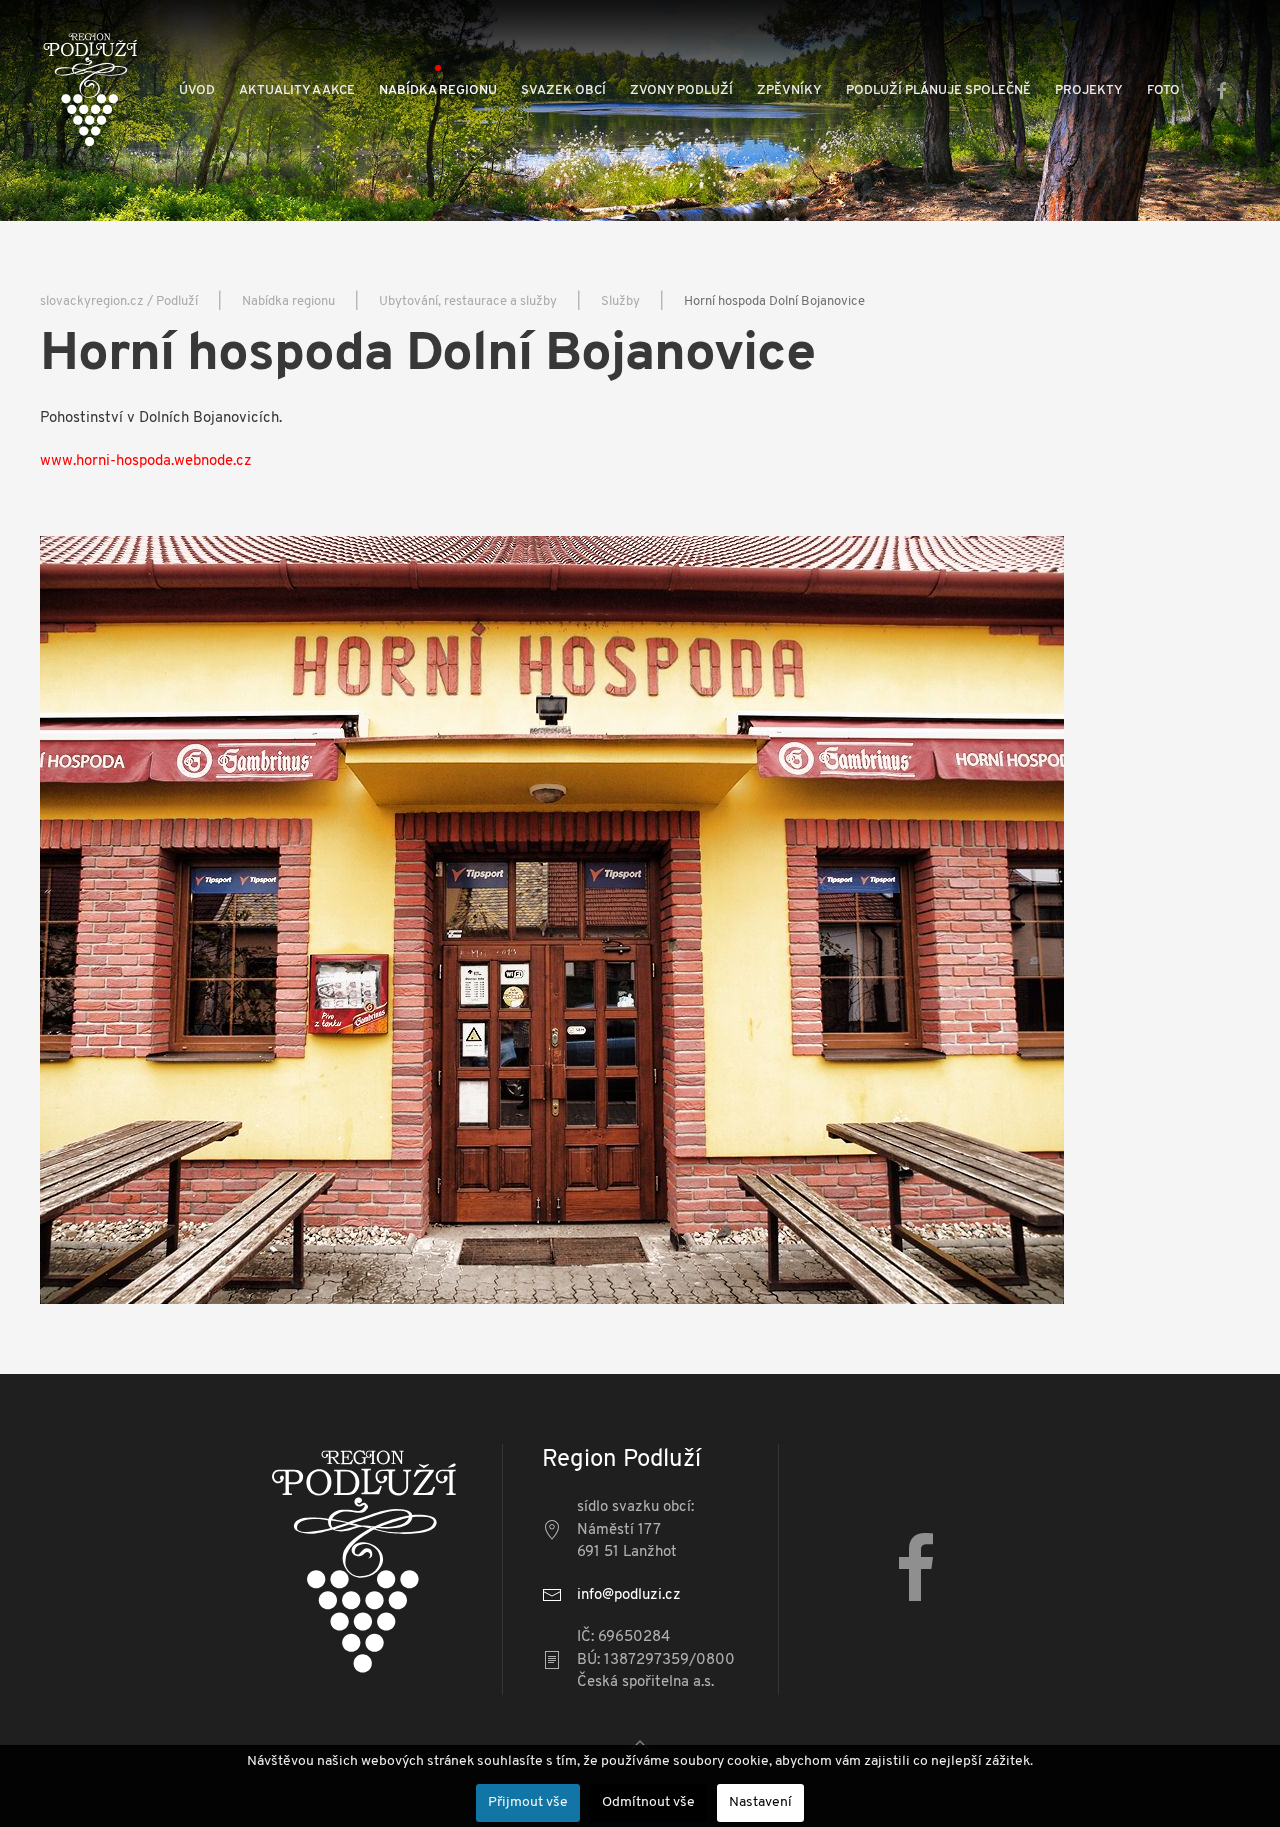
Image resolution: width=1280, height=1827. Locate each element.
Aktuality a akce (297, 90)
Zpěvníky (789, 90)
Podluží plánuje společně (938, 90)
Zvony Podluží (681, 90)
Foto (1163, 90)
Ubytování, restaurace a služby (468, 301)
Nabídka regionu (438, 90)
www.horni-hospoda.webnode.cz (146, 461)
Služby (620, 301)
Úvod (197, 90)
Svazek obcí (563, 90)
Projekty (1089, 90)
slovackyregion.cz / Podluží (119, 301)
